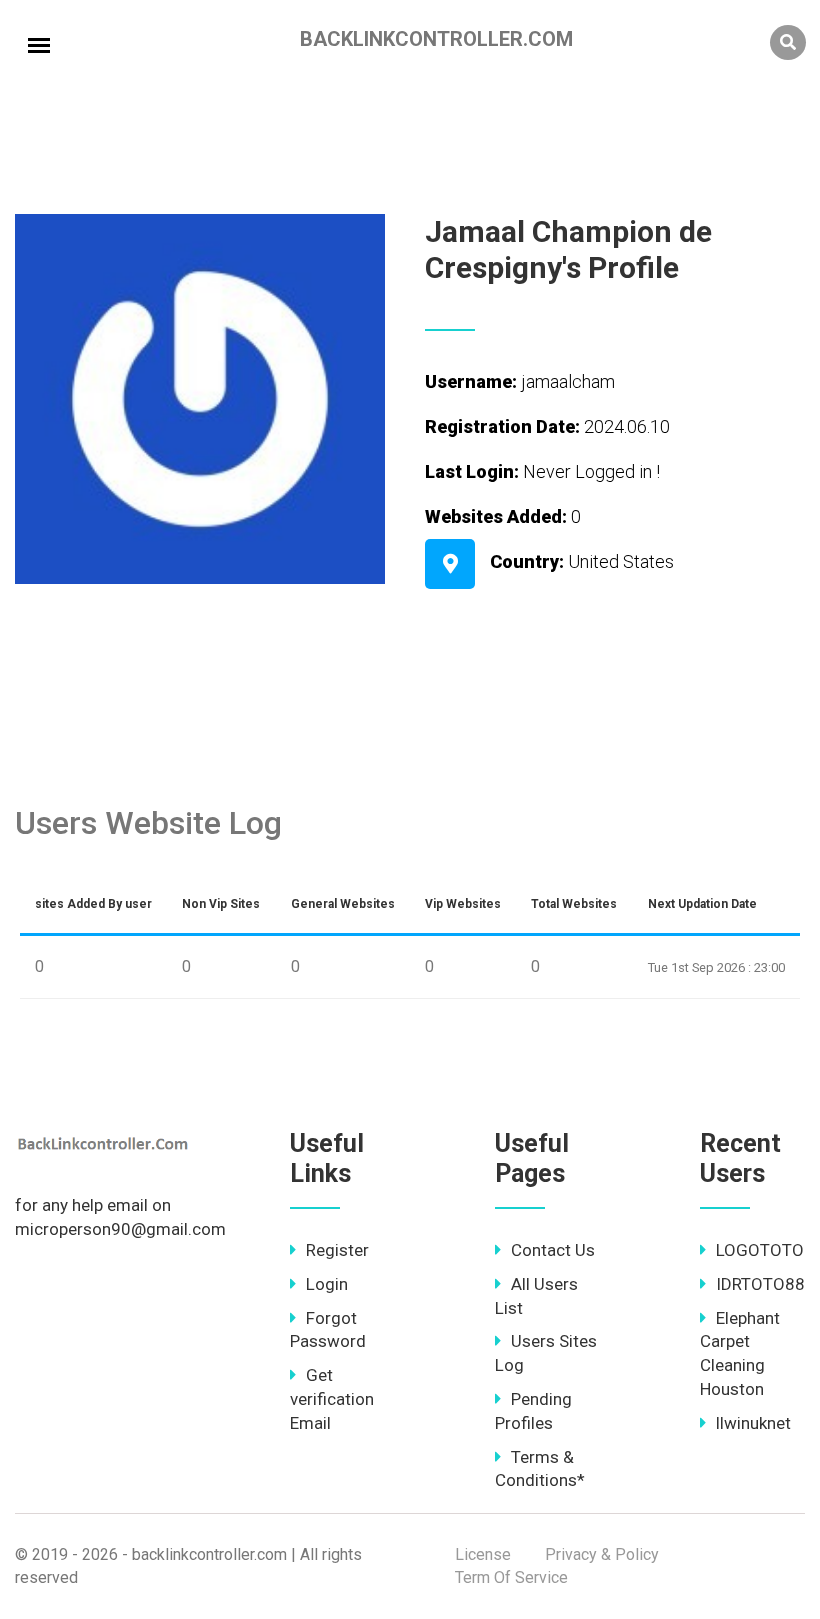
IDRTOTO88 (760, 1284)
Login (327, 1284)
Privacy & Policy (602, 1554)
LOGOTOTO (760, 1250)
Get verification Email (332, 1399)
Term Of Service (511, 1577)
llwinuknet (753, 1423)
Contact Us (553, 1250)
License (483, 1554)
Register (337, 1250)
